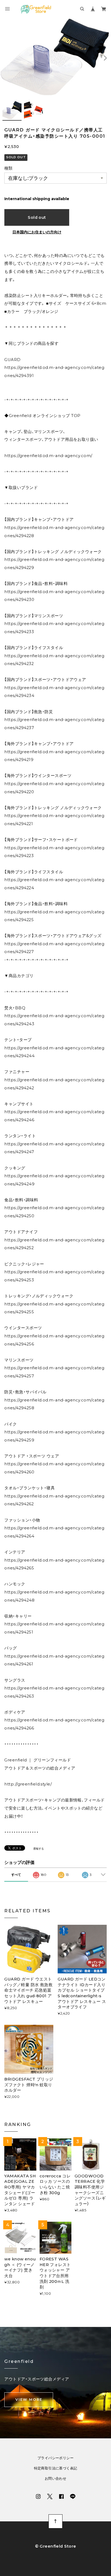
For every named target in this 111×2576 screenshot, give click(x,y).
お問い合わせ (55, 2479)
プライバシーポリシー (55, 2458)
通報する (39, 1849)
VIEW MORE (29, 2399)
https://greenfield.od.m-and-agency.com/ (48, 456)
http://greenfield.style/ (28, 1784)
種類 (8, 168)
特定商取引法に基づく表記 (56, 2468)
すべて (16, 1875)
